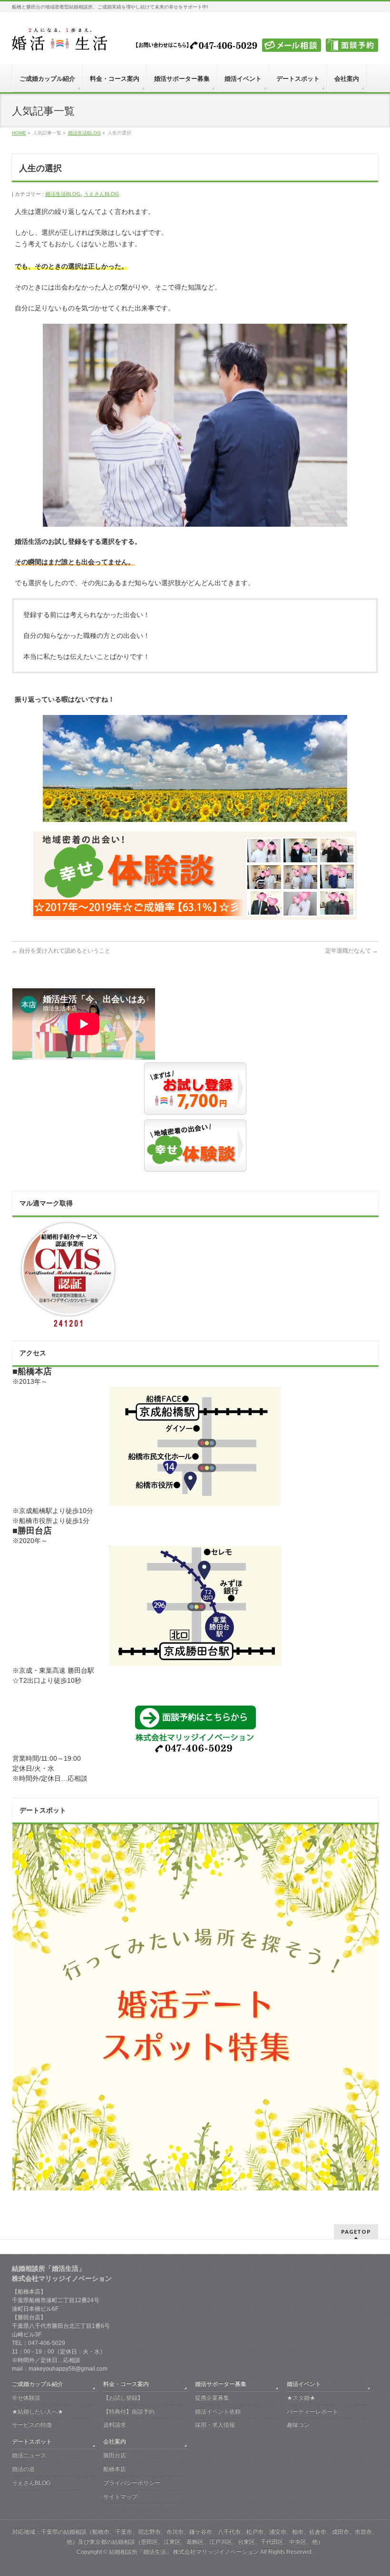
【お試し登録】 (123, 2398)
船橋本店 (115, 2469)
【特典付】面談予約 (129, 2412)
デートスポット (32, 2441)
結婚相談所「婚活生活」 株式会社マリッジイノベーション (184, 2552)
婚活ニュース (29, 2455)
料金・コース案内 (126, 2384)
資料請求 (115, 2425)
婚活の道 (23, 2469)
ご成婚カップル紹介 (38, 2384)
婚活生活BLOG (63, 194)
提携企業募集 (212, 2398)
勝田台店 (115, 2455)
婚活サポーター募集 (221, 2384)
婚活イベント (304, 2384)
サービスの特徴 (32, 2425)
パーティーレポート (312, 2412)
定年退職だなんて (352, 951)
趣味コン (298, 2425)
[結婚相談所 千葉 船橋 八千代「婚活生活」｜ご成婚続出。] (59, 40)
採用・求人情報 (215, 2425)
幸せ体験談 (26, 2398)
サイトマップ (120, 2497)
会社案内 (115, 2441)
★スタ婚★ (301, 2398)
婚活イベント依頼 (218, 2412)
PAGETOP (356, 2232)
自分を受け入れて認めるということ (61, 951)
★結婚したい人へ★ (38, 2412)
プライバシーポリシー (132, 2483)
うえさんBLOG (102, 194)
